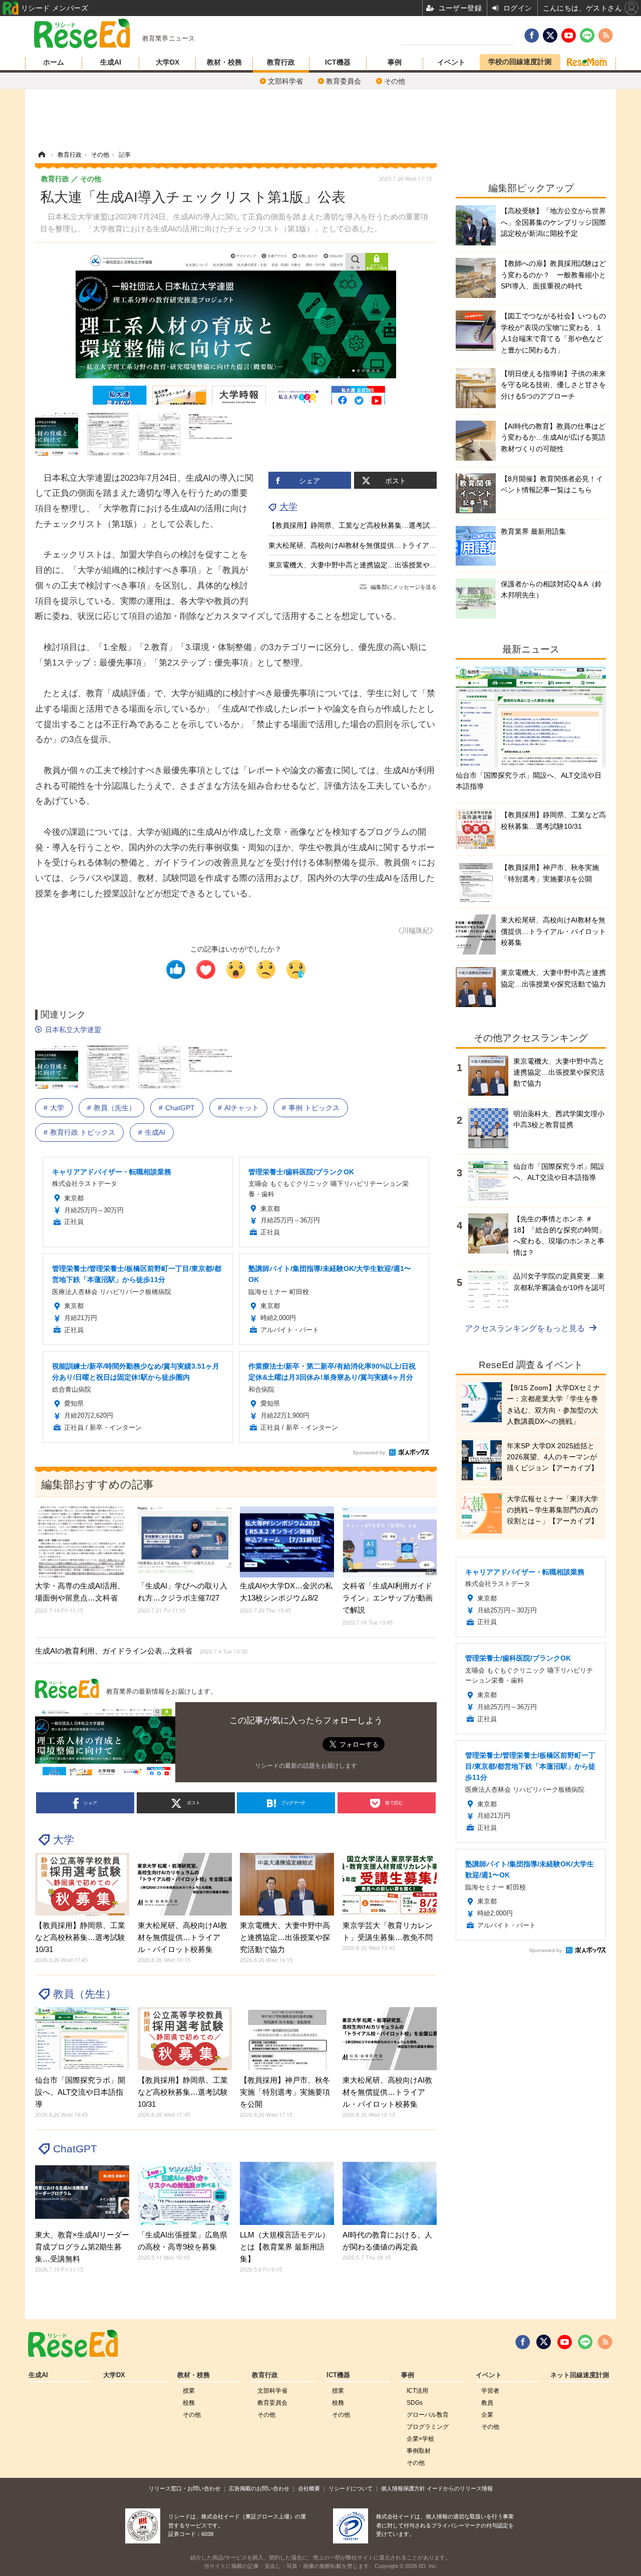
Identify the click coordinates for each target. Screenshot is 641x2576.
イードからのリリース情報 (460, 2488)
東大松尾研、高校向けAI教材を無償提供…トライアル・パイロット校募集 (384, 545)
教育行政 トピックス (83, 1132)
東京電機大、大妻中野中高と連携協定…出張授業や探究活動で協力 (374, 565)
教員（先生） (115, 1108)
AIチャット (242, 1108)
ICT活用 (417, 2391)
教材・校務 (224, 62)
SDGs (415, 2403)
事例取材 (419, 2451)
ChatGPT (180, 1108)
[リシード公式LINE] (585, 2342)
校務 (189, 2403)
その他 (395, 81)
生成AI (111, 62)
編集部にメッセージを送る (404, 587)
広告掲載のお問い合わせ (259, 2488)
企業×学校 (420, 2439)
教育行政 (281, 62)
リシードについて (351, 2488)
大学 (288, 507)
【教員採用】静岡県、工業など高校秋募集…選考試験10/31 (362, 525)
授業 (189, 2391)
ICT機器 (338, 62)
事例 (395, 62)
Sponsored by (369, 1453)
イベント (451, 62)
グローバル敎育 (428, 2415)
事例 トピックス (314, 1108)
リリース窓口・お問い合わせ (185, 2488)
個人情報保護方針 (403, 2488)
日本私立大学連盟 (73, 1030)
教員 (487, 2403)
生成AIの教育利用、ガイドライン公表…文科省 (141, 1651)
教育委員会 (344, 81)
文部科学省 (285, 81)
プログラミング (428, 2427)
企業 (487, 2415)
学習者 (490, 2391)
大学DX (168, 62)
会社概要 (309, 2488)
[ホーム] (42, 155)
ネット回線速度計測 (580, 2375)
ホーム (54, 62)
